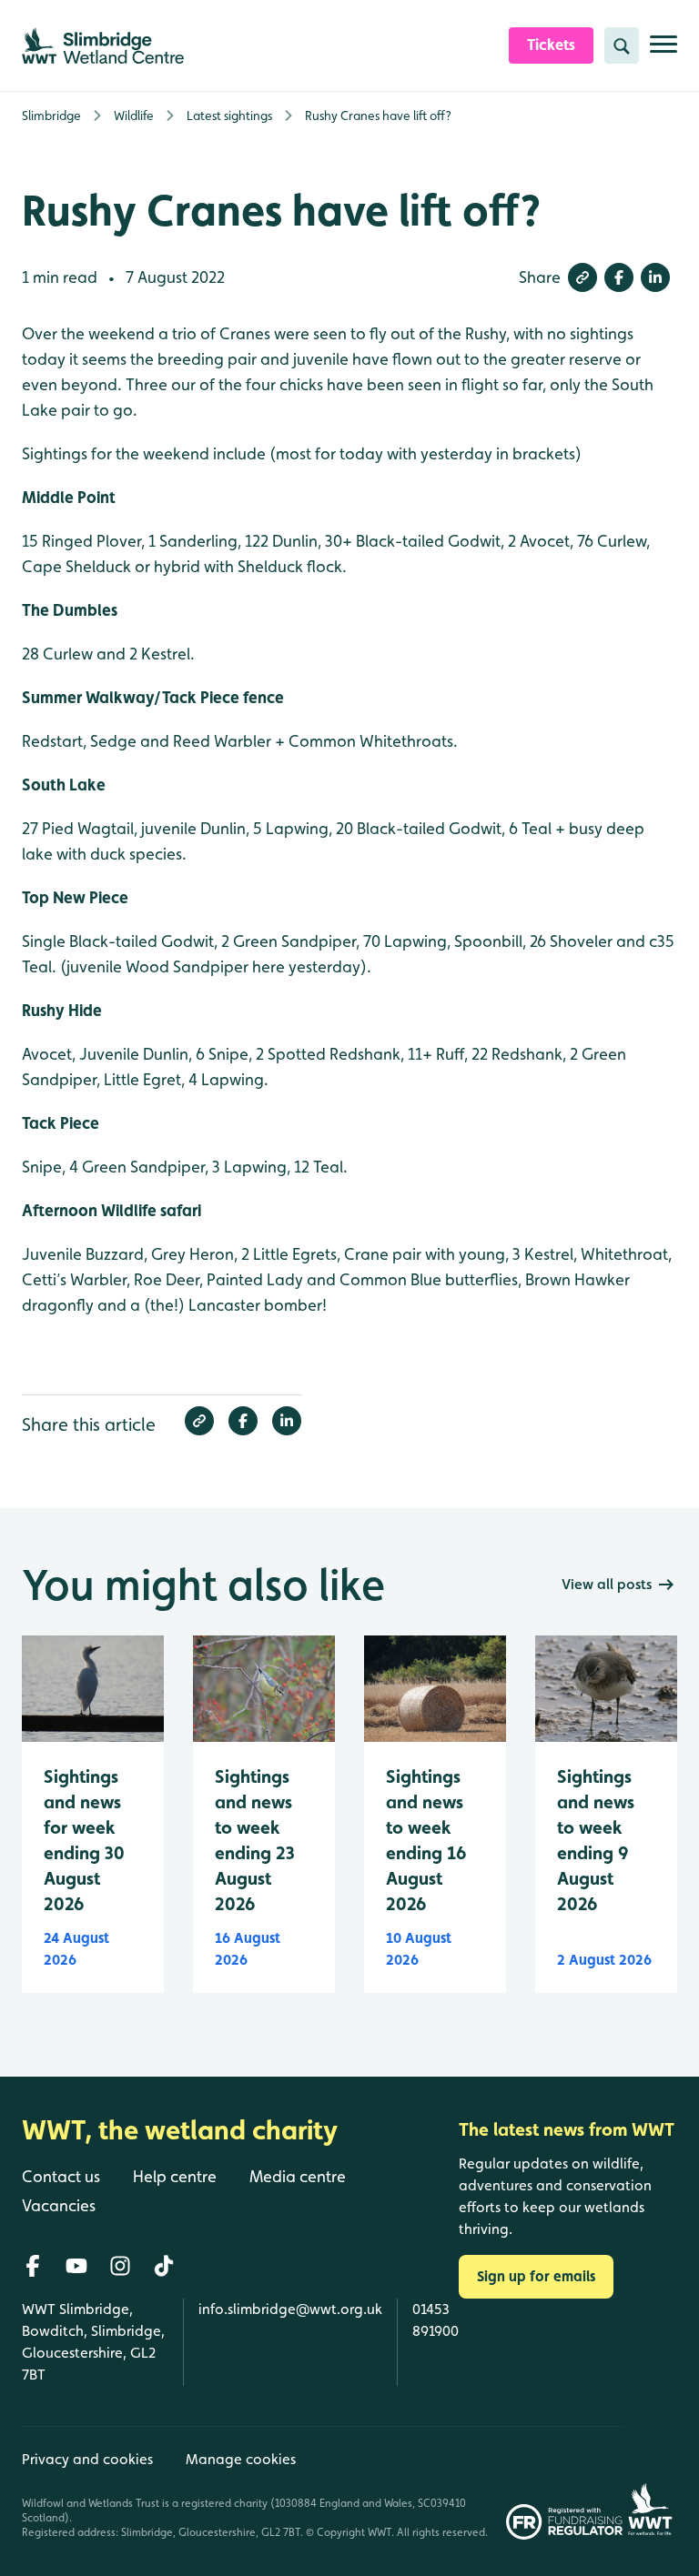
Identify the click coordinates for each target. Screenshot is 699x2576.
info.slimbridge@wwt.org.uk (290, 2309)
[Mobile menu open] (664, 51)
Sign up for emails (536, 2276)
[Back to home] (650, 2483)
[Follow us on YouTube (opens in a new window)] (76, 2266)
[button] (582, 277)
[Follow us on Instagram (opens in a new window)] (120, 2266)
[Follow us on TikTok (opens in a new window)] (164, 2266)
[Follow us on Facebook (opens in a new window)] (33, 2266)
